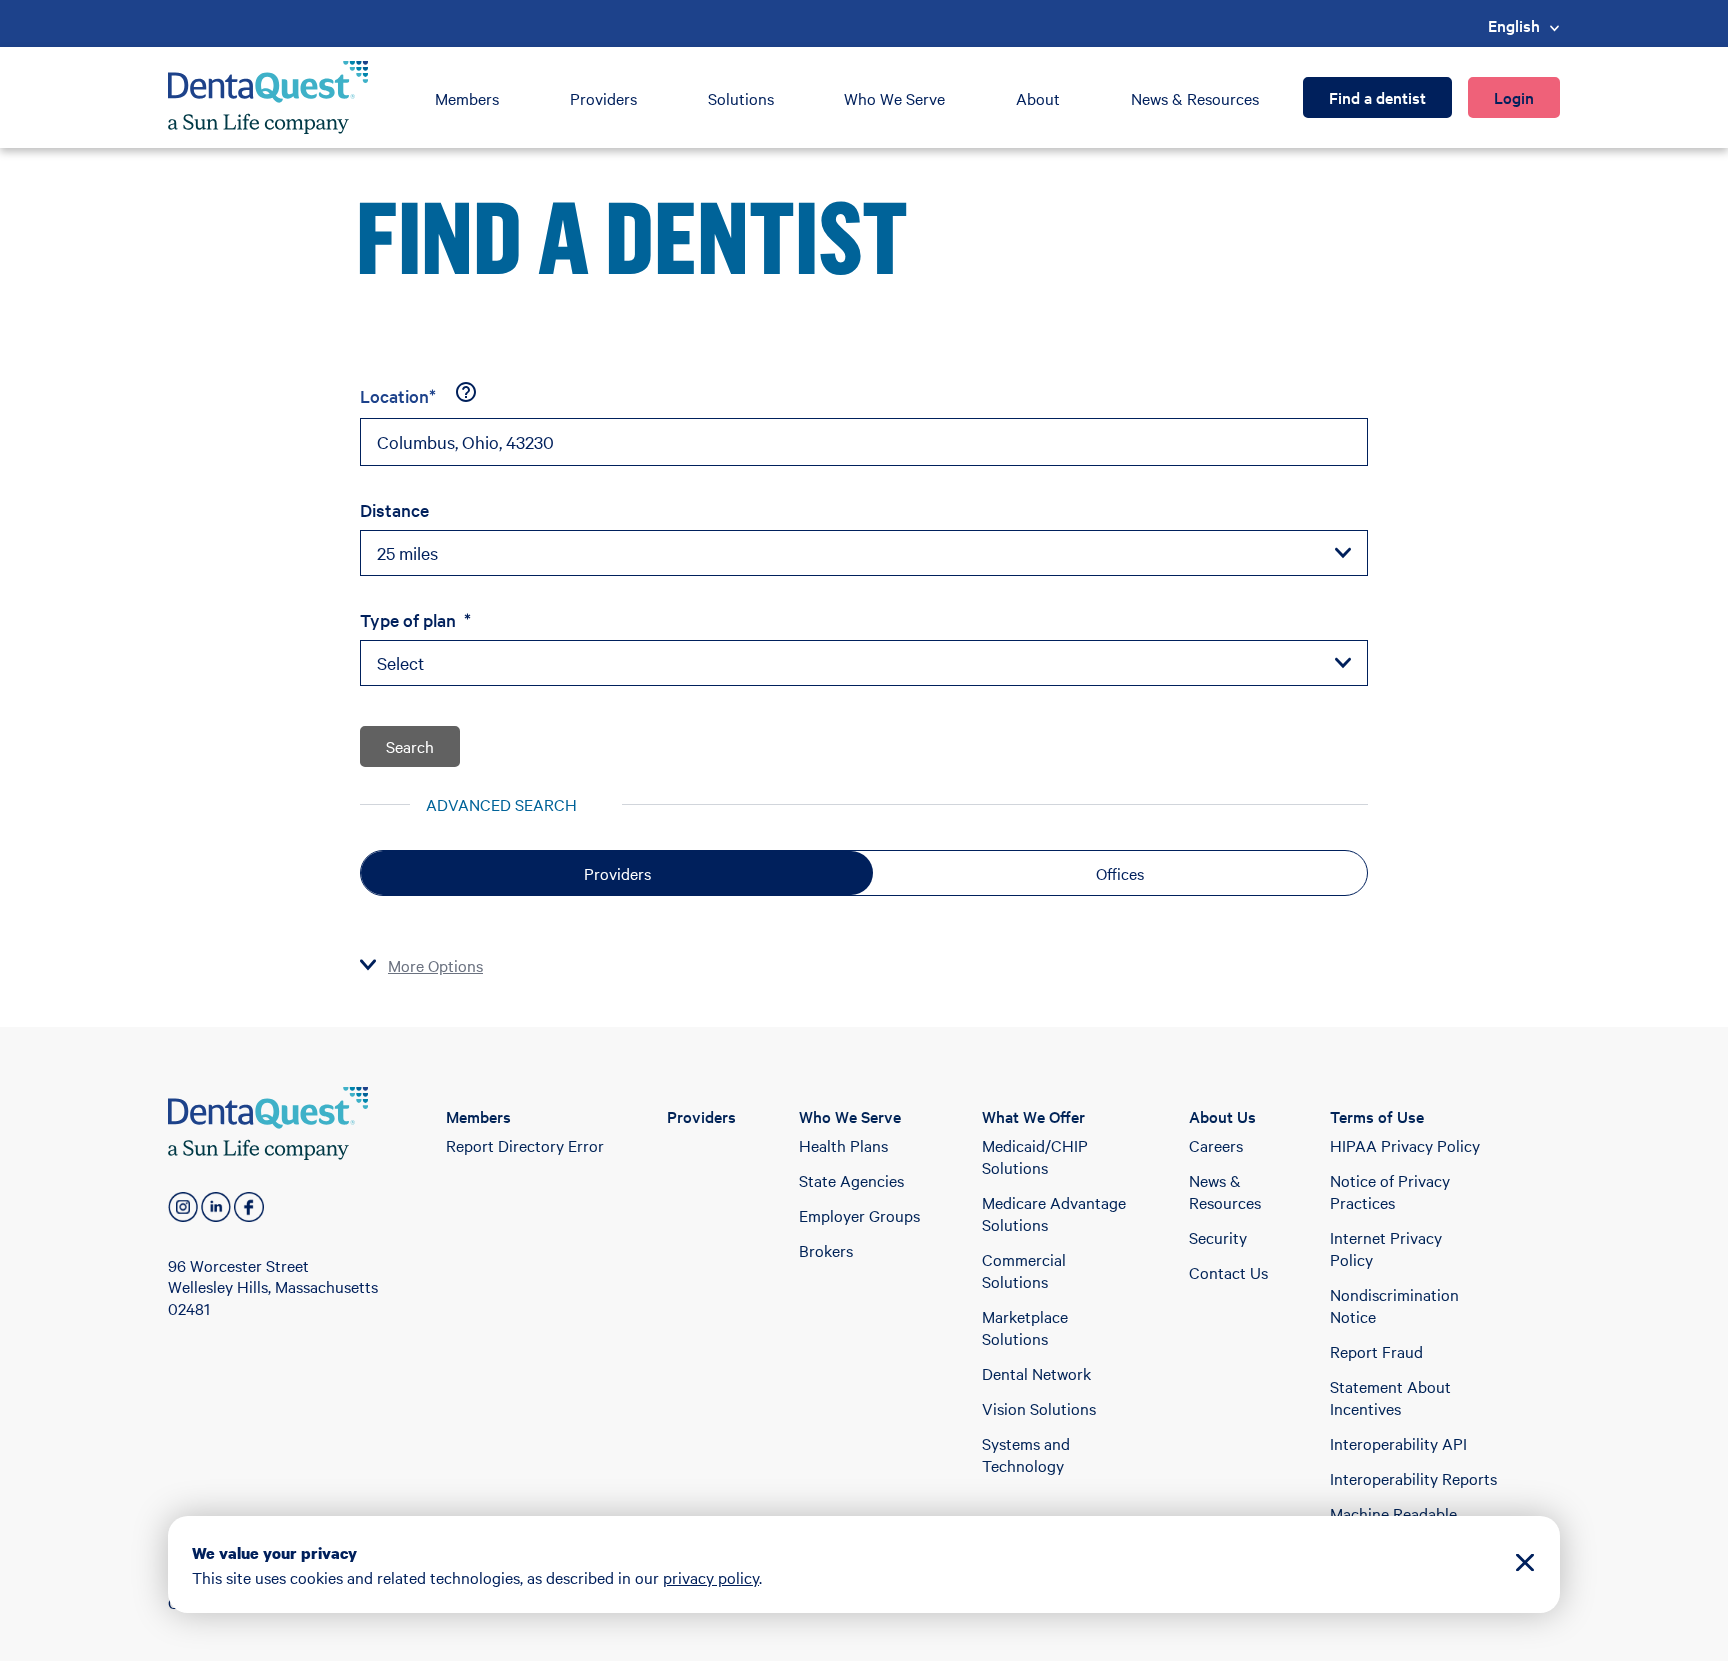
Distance (394, 509)
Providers (603, 98)
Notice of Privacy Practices (1390, 1191)
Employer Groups (859, 1215)
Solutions (741, 98)
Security (1218, 1237)
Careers (1216, 1145)
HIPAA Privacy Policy (1405, 1145)
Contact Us (1228, 1272)
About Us (1222, 1116)
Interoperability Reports (1413, 1478)
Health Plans (843, 1145)
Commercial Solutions (1024, 1270)
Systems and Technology (1026, 1454)
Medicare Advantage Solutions (1054, 1213)
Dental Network (1036, 1373)
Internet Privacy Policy (1386, 1248)
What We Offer (1033, 1116)
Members (467, 98)
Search (410, 746)
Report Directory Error (525, 1145)
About (1038, 98)
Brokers (826, 1250)
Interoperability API (1398, 1443)
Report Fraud (1376, 1351)
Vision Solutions (1039, 1408)
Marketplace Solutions (1025, 1327)
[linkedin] (216, 1207)
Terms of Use (1377, 1116)
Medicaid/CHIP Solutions (1035, 1156)
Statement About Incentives (1390, 1397)
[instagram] (183, 1207)
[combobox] (864, 442)
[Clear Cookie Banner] (1525, 1564)
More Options (435, 965)
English (1514, 25)
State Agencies (851, 1180)
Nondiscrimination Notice (1394, 1305)
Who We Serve (894, 98)
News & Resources (1195, 98)
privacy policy (711, 1577)
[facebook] (249, 1207)
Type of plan (415, 620)
